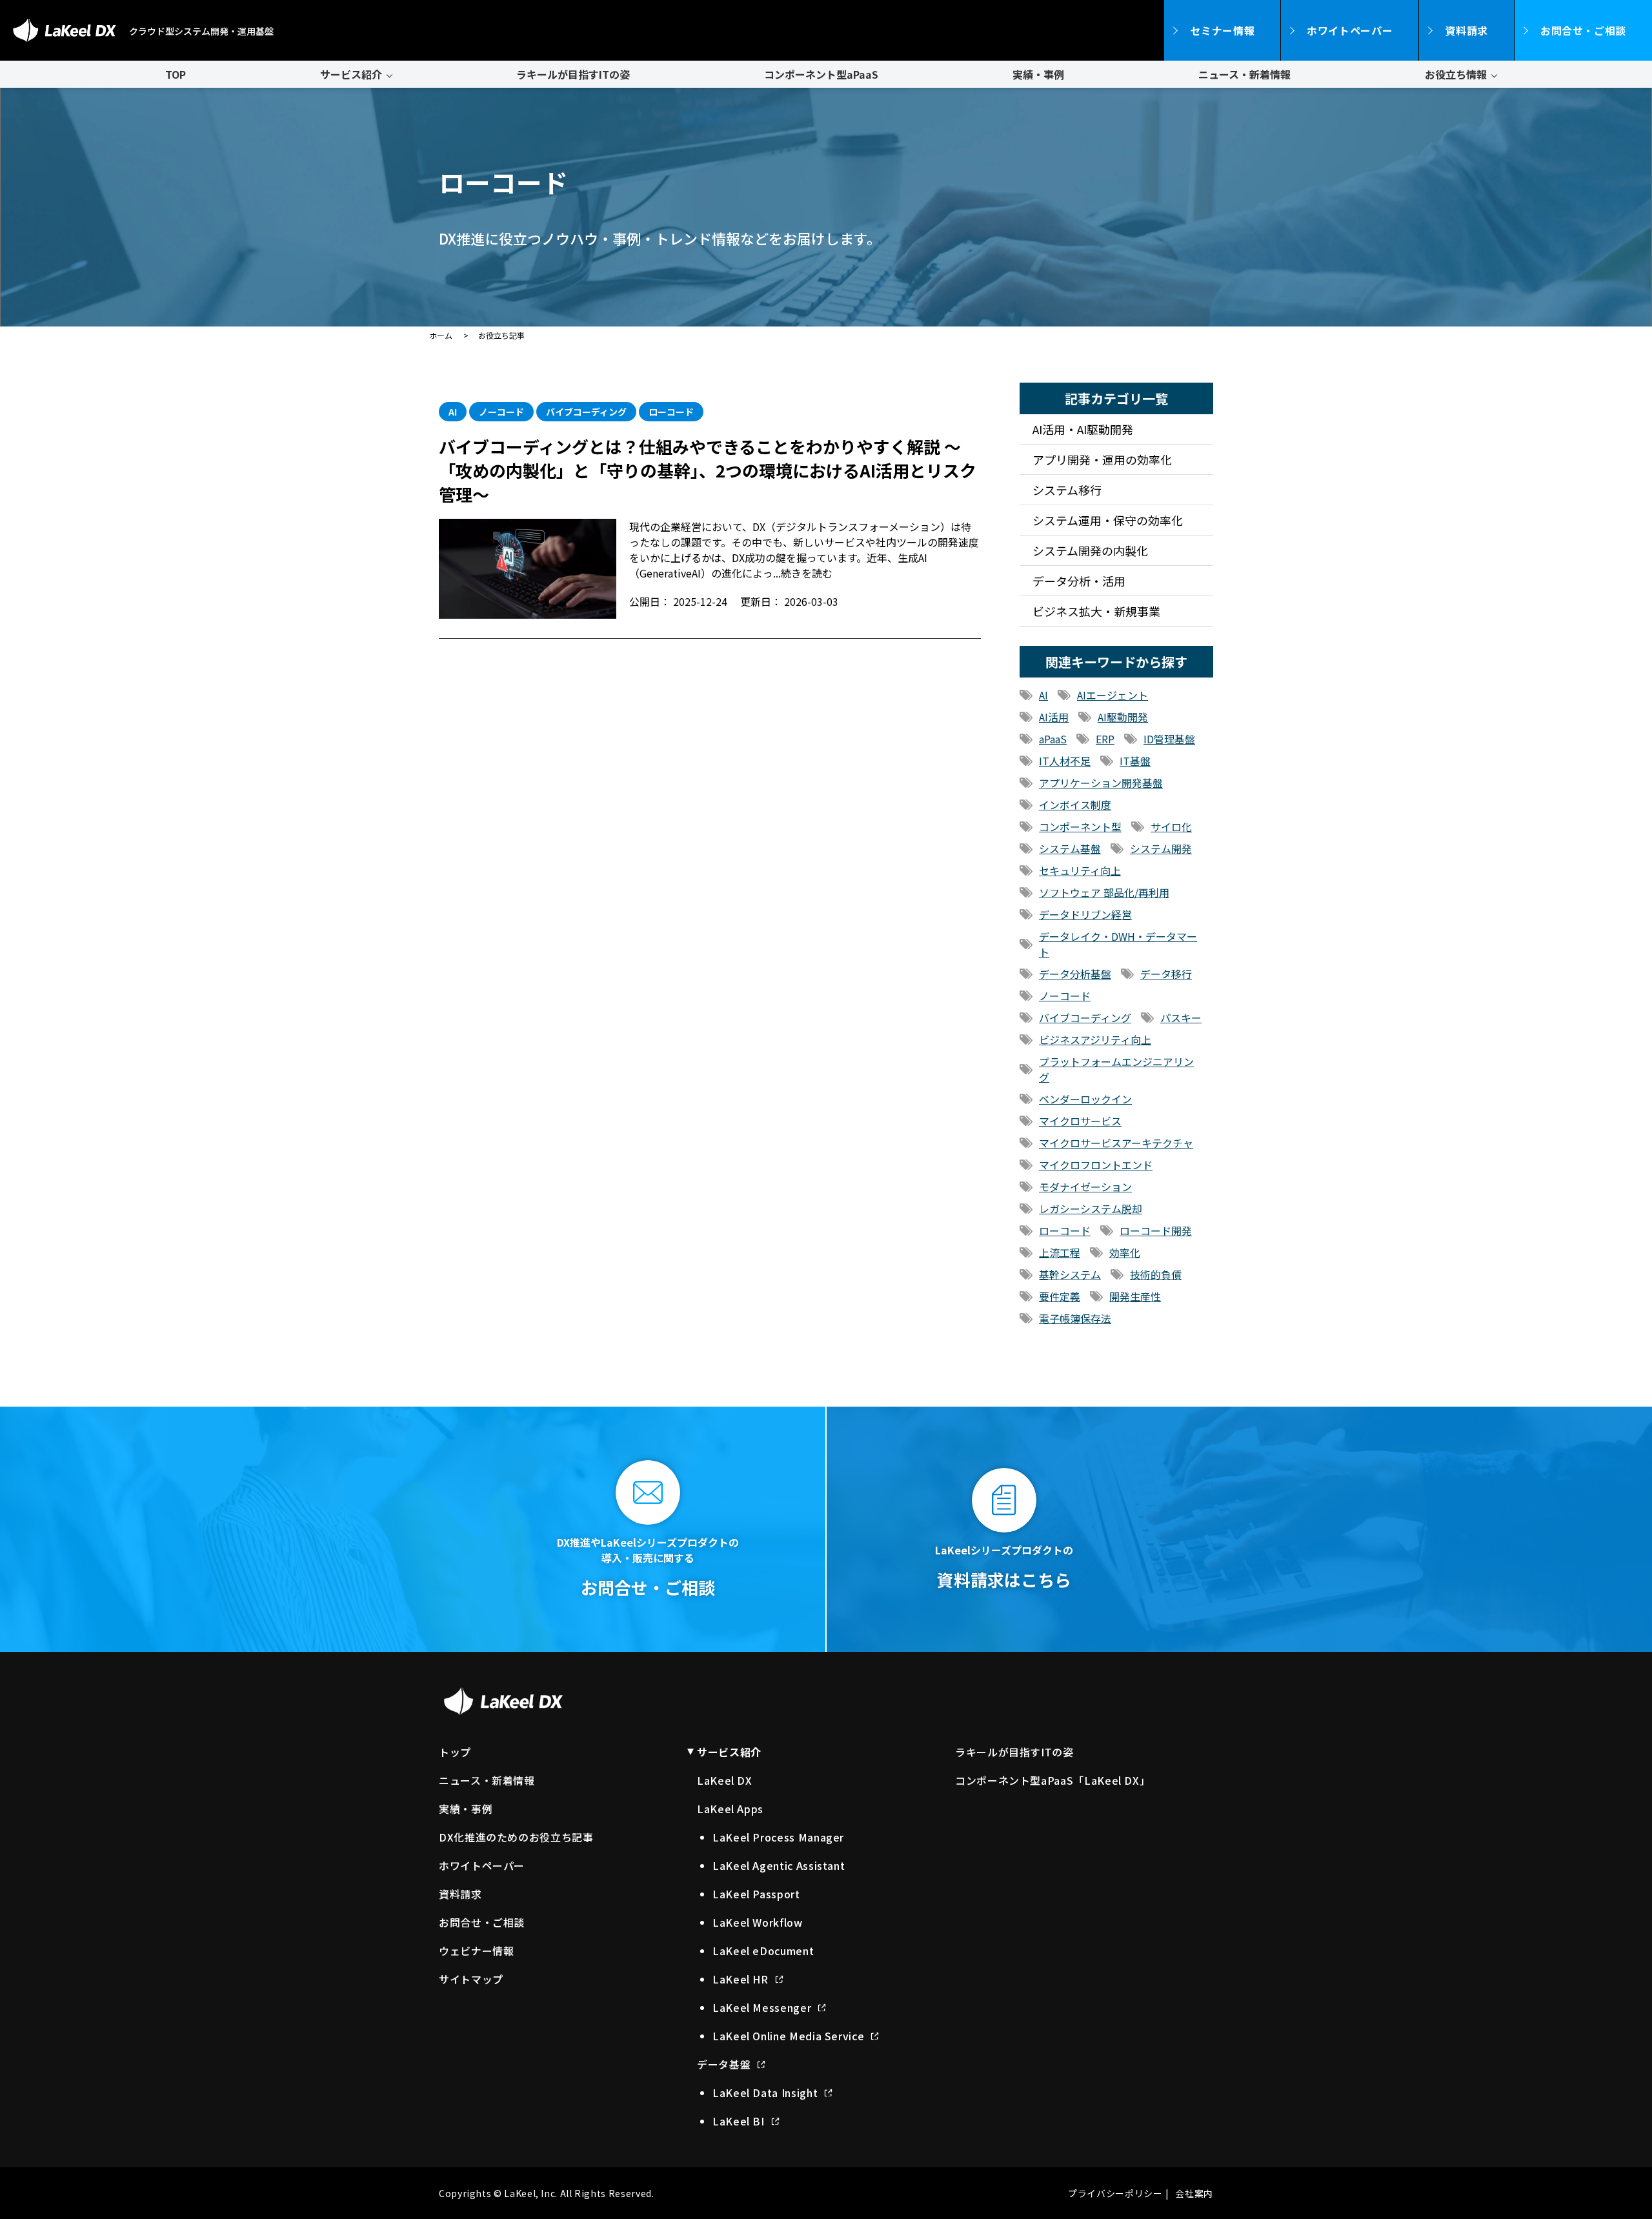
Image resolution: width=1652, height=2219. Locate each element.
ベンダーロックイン (1085, 1099)
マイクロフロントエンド (1096, 1165)
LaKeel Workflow (758, 1922)
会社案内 (1194, 2193)
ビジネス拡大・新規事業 (1096, 611)
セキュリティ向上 (1080, 870)
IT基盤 (1135, 761)
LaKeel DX (725, 1780)
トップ (455, 1752)
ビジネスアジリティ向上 (1095, 1039)
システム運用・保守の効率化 (1108, 520)
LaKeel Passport (756, 1894)
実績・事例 (1038, 74)
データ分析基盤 (1075, 974)
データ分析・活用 (1079, 581)
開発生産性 (1135, 1296)
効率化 (1125, 1252)
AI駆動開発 (1123, 717)
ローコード (1065, 1230)
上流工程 (1060, 1252)
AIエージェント (1113, 695)
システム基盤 (1070, 848)
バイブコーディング (1085, 1018)
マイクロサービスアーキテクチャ (1116, 1143)
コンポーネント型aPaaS (821, 74)
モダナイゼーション (1085, 1187)
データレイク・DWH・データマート (1118, 944)
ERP (1105, 739)
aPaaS (1053, 739)
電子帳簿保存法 (1075, 1318)
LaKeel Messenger (762, 2007)
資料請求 (1466, 30)
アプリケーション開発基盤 (1101, 783)
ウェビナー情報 (476, 1951)
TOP (176, 74)
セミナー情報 (1222, 30)
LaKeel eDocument (763, 1951)
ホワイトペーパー (1350, 30)
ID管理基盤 (1169, 739)
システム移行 (1067, 490)
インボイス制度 (1075, 805)
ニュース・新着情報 (1244, 74)
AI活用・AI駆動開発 (1083, 429)
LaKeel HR (740, 1979)
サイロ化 (1171, 827)
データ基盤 (724, 2064)
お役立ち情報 (1456, 74)
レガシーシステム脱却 (1091, 1209)
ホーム (441, 335)
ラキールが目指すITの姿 (573, 74)
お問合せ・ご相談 (1583, 30)
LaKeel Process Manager (778, 1837)
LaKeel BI (739, 2121)
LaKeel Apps (730, 1809)
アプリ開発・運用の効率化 (1102, 459)
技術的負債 (1156, 1274)
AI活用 (1054, 717)
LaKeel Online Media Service (788, 2036)
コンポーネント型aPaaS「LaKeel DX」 (1053, 1780)
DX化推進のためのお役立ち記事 (516, 1837)
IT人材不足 (1065, 761)
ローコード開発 (1156, 1230)
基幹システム (1070, 1274)
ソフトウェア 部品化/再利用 (1104, 892)
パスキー (1181, 1018)
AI (1043, 695)
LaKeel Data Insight (765, 2093)
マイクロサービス (1080, 1121)
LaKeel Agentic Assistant (779, 1865)
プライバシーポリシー (1115, 2193)
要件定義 (1060, 1296)
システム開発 (1161, 848)
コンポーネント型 (1080, 827)
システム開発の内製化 (1090, 550)
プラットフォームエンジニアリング (1116, 1069)
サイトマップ (471, 1979)
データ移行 (1166, 974)
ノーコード (1065, 996)
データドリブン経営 (1085, 914)
